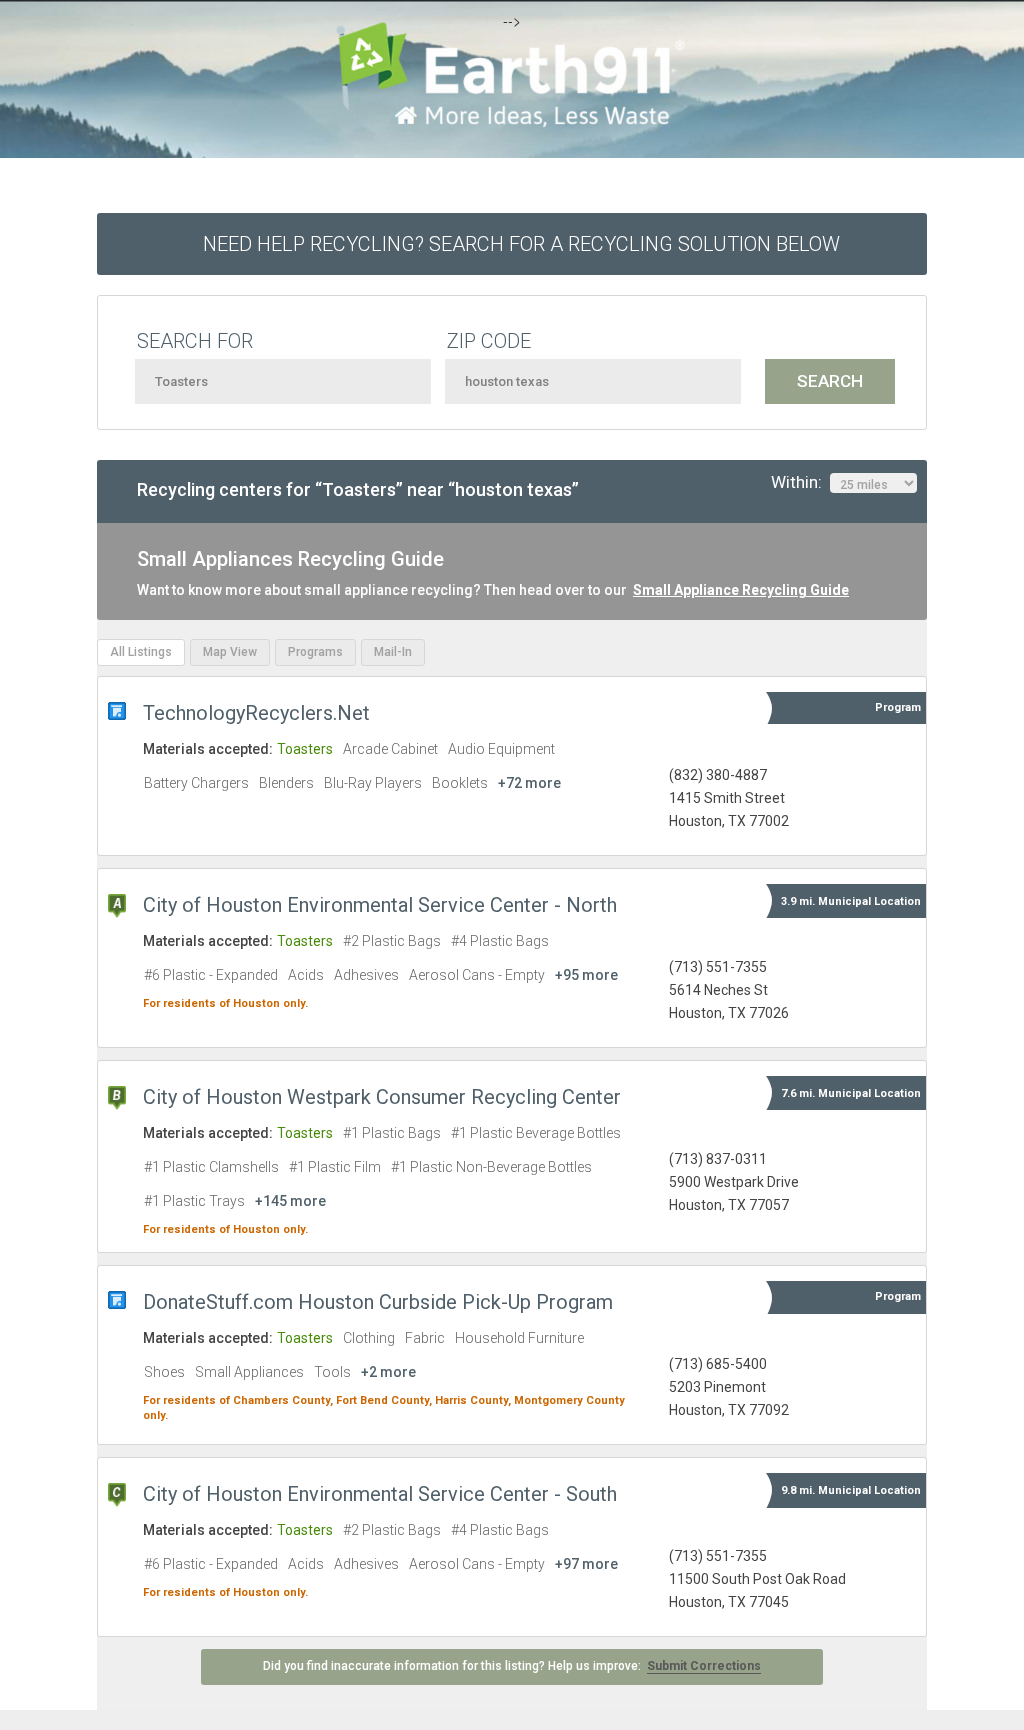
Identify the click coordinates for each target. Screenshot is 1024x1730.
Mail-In (393, 652)
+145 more (290, 1201)
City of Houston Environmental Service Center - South (380, 1494)
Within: (800, 482)
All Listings (141, 652)
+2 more (388, 1372)
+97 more (586, 1564)
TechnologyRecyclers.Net (256, 713)
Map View (230, 652)
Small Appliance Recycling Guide (741, 590)
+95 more (586, 975)
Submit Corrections (704, 1666)
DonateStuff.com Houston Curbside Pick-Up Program (378, 1302)
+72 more (529, 783)
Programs (315, 652)
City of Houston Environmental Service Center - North (380, 905)
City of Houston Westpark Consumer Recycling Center (382, 1097)
